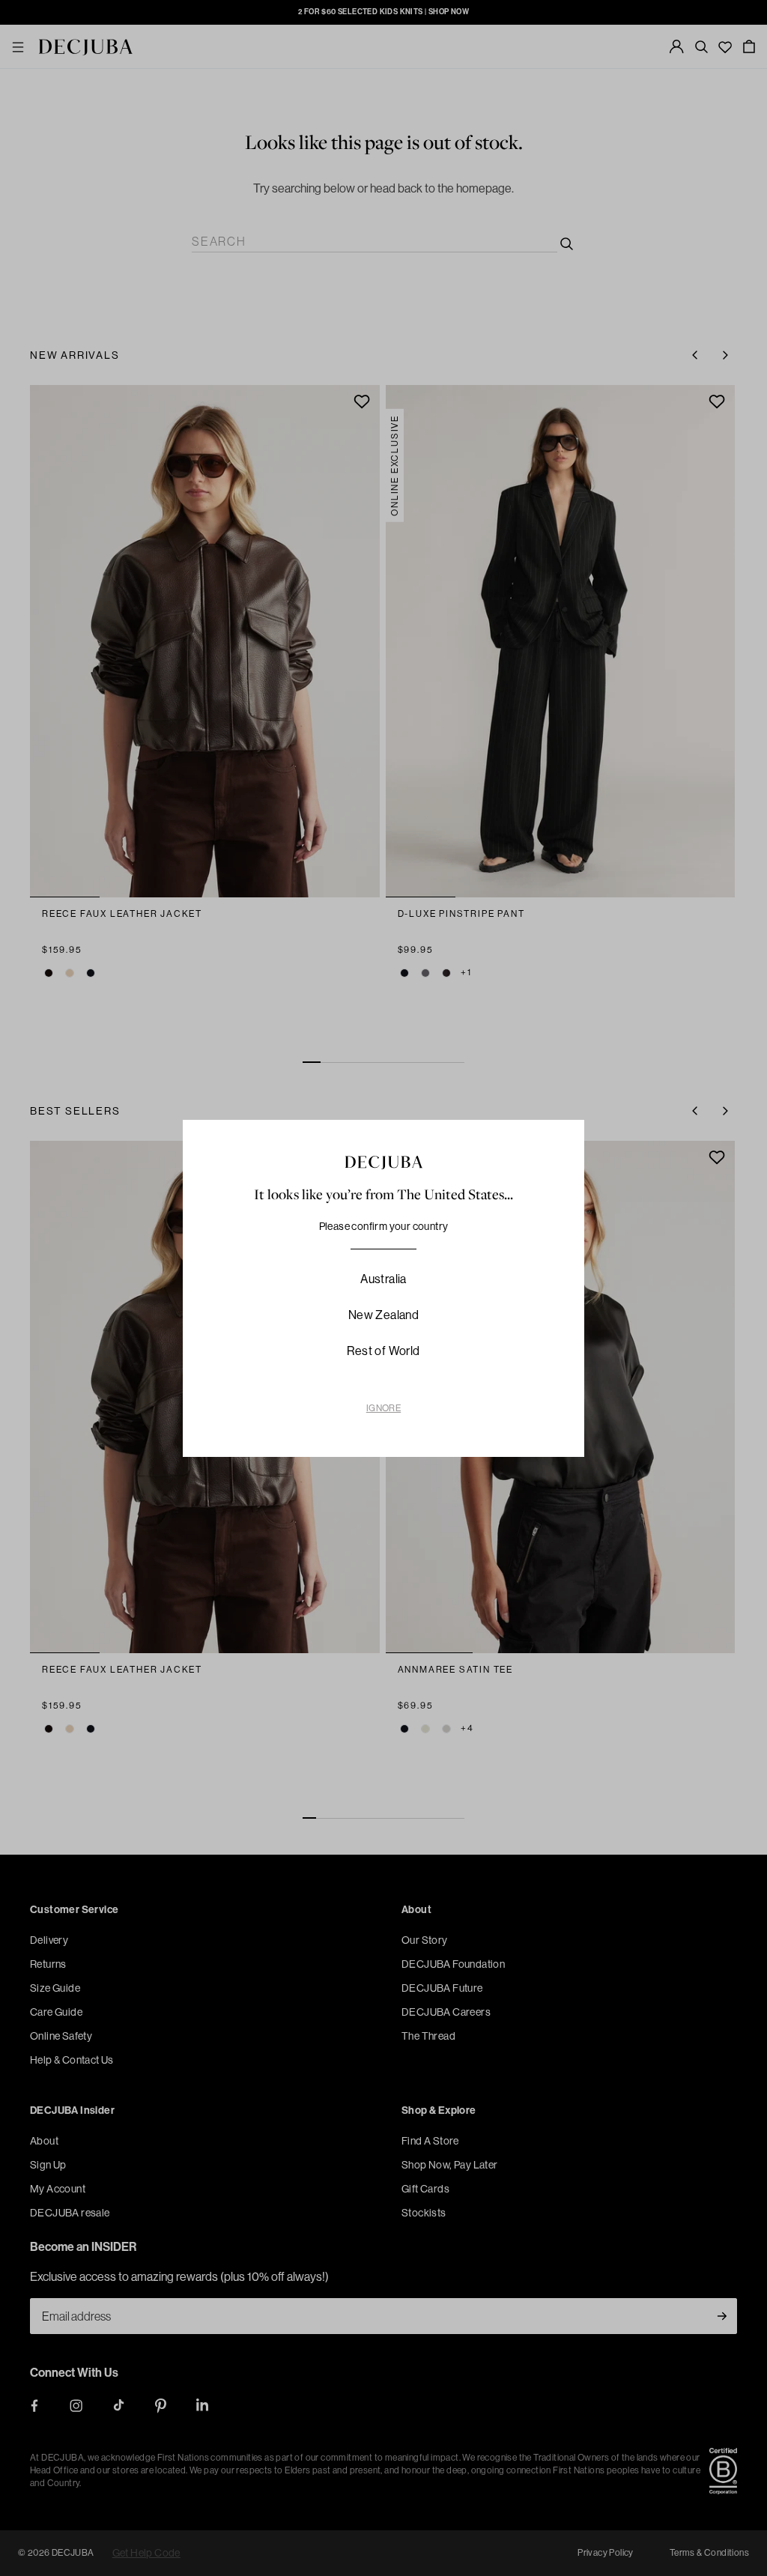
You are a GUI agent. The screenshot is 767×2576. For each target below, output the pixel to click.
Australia (383, 1279)
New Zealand (383, 1315)
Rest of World (383, 1351)
